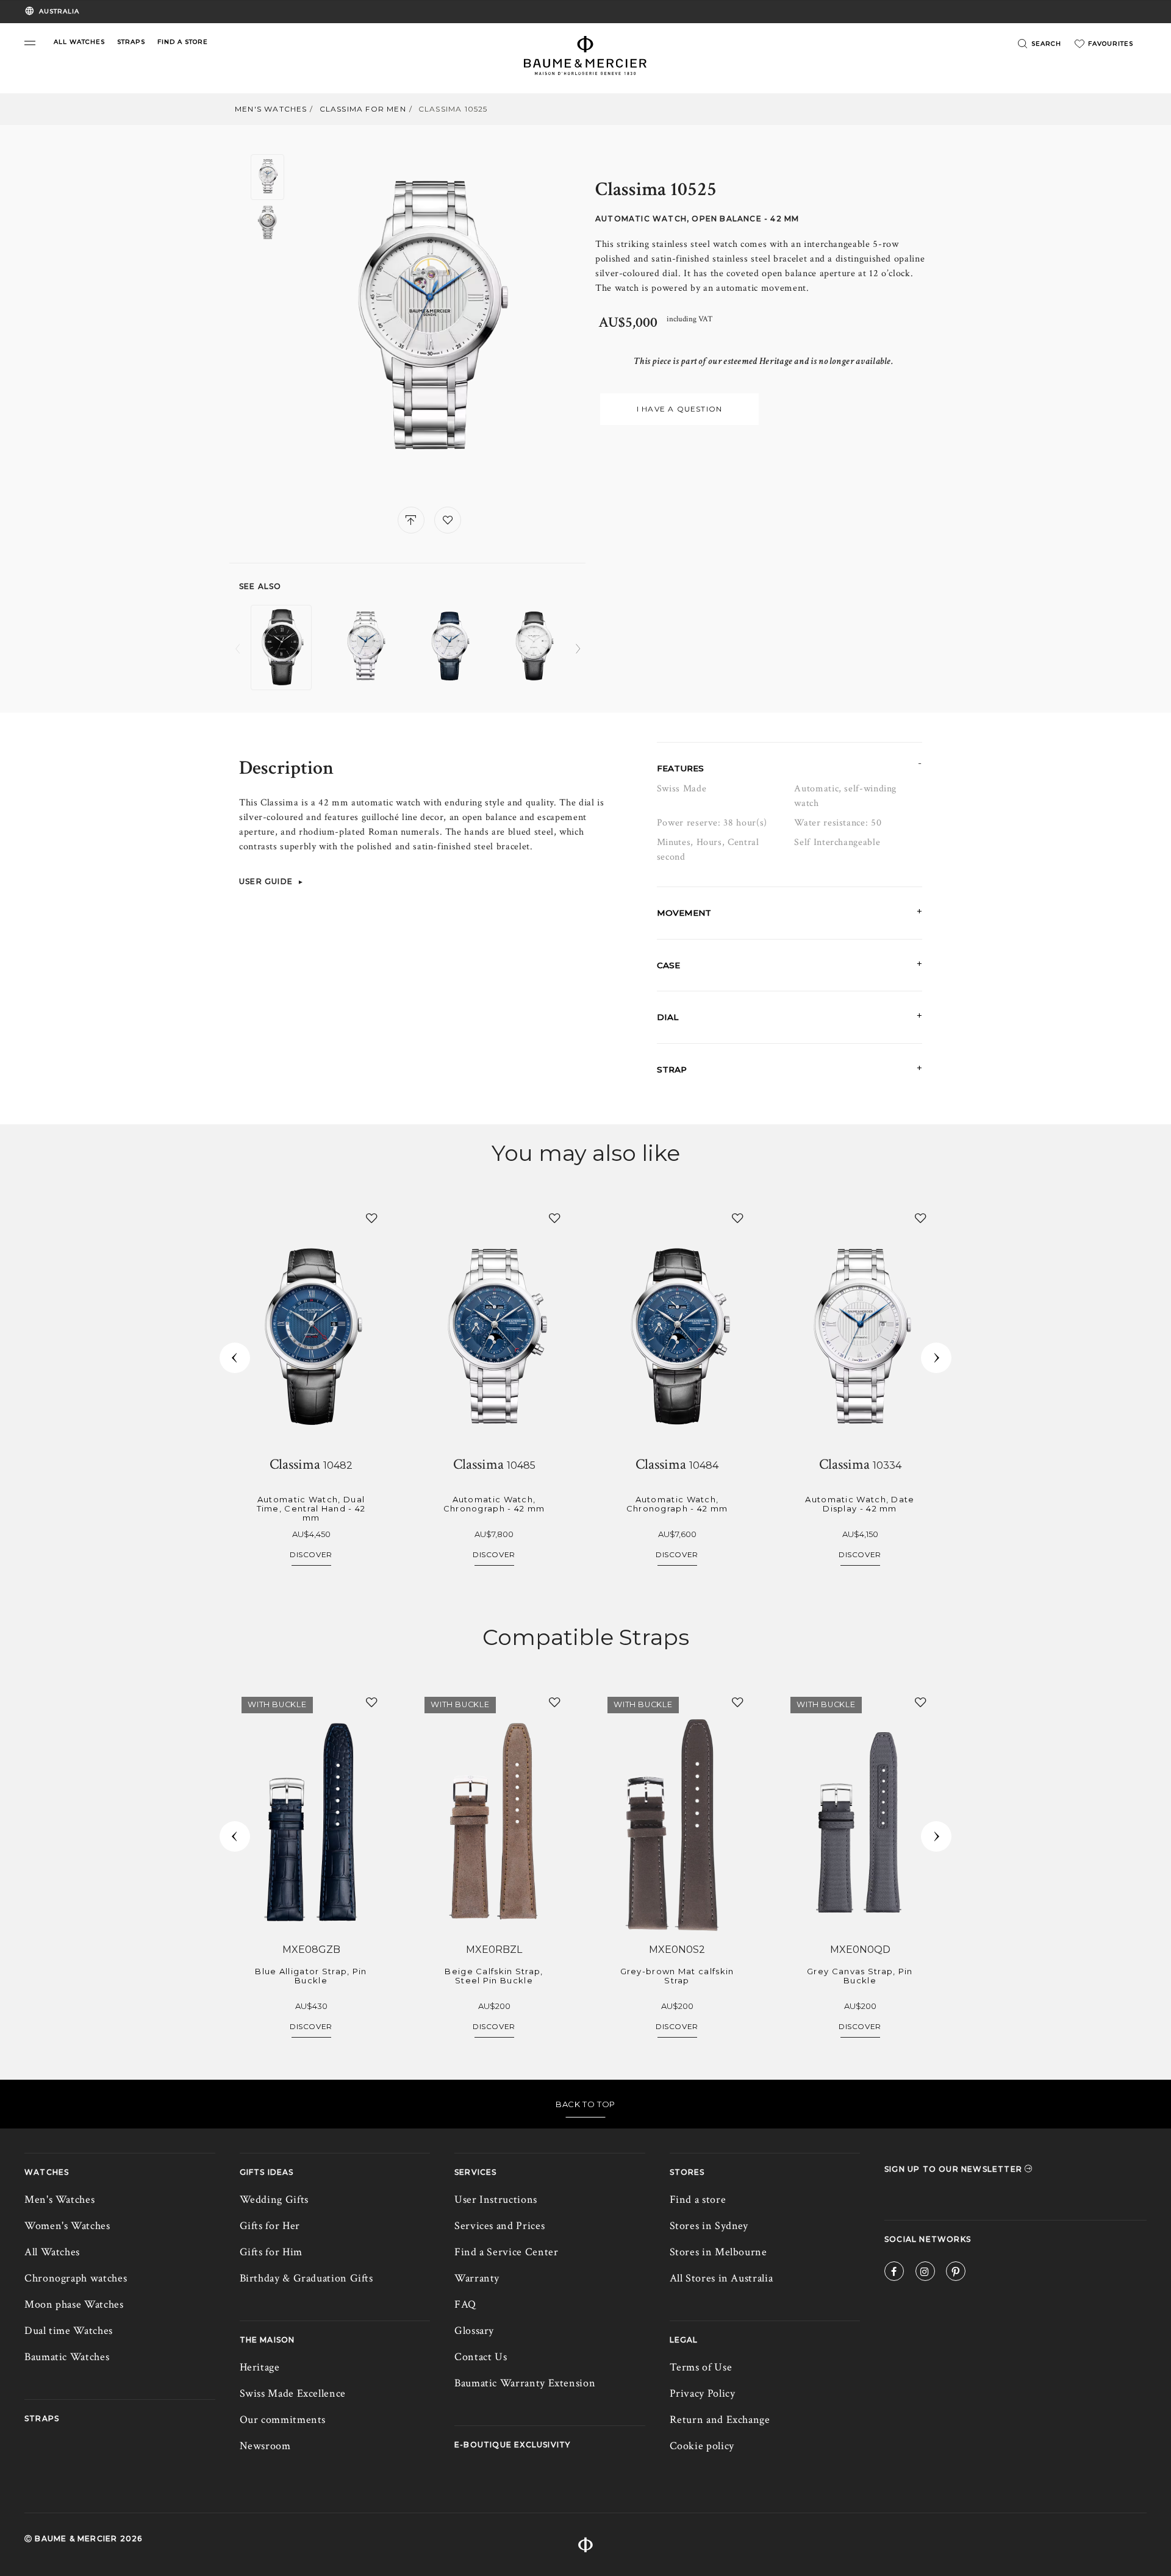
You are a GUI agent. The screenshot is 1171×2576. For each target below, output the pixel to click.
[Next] (936, 1358)
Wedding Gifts (274, 2200)
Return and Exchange (720, 2420)
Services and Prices (500, 2226)
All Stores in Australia (722, 2278)
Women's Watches (67, 2226)
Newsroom (265, 2446)
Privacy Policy (703, 2393)
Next (578, 649)
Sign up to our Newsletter (954, 2169)
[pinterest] (956, 2273)
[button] (30, 43)
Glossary (474, 2331)
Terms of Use (701, 2367)
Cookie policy (702, 2446)
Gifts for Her (270, 2226)
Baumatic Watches (67, 2357)
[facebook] (894, 2273)
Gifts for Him (271, 2252)
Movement (684, 913)
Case (668, 965)
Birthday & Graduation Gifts (306, 2278)
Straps (42, 2418)
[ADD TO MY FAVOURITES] (448, 520)
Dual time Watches (69, 2331)
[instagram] (925, 2273)
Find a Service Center (506, 2252)
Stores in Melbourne (718, 2252)
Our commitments (283, 2420)
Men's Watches (271, 109)
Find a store (698, 2200)
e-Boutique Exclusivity (512, 2445)
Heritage (260, 2367)
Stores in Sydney (709, 2226)
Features (680, 768)
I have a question (679, 409)
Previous (237, 649)
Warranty (477, 2278)
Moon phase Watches (74, 2304)
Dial (668, 1017)
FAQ (465, 2304)
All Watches (52, 2252)
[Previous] (235, 1358)
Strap (672, 1069)
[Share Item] (411, 520)
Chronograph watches (76, 2278)
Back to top (585, 2104)
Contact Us (481, 2357)
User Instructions (496, 2200)
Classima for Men (363, 109)
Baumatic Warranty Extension (525, 2383)
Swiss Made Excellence (293, 2393)
